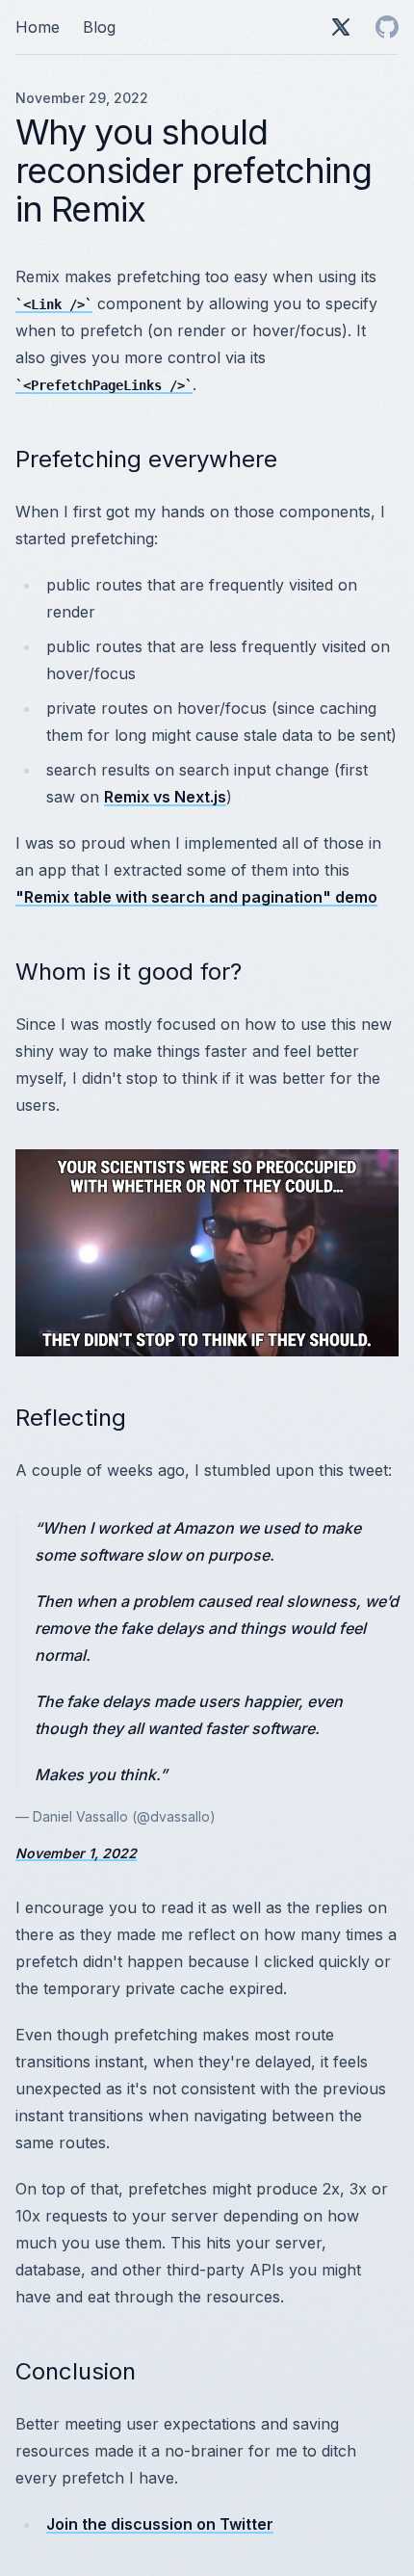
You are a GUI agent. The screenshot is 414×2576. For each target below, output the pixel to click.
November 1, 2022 (76, 1853)
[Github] (387, 27)
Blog (99, 27)
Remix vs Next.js (165, 797)
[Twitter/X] (341, 27)
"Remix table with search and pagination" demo (196, 897)
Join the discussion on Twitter (160, 2524)
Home (38, 27)
